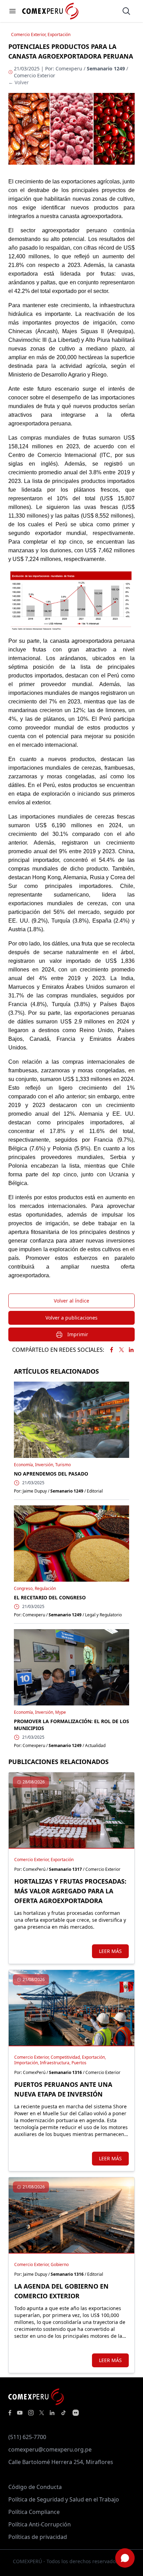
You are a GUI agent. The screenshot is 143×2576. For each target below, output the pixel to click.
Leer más (110, 1951)
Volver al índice (71, 1301)
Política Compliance (34, 2512)
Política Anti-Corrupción (40, 2524)
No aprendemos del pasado (51, 1474)
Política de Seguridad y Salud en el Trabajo (64, 2499)
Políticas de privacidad (38, 2537)
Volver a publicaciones (71, 1318)
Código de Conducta (35, 2487)
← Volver (19, 82)
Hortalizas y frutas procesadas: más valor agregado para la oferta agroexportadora (70, 1891)
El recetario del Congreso (50, 1597)
